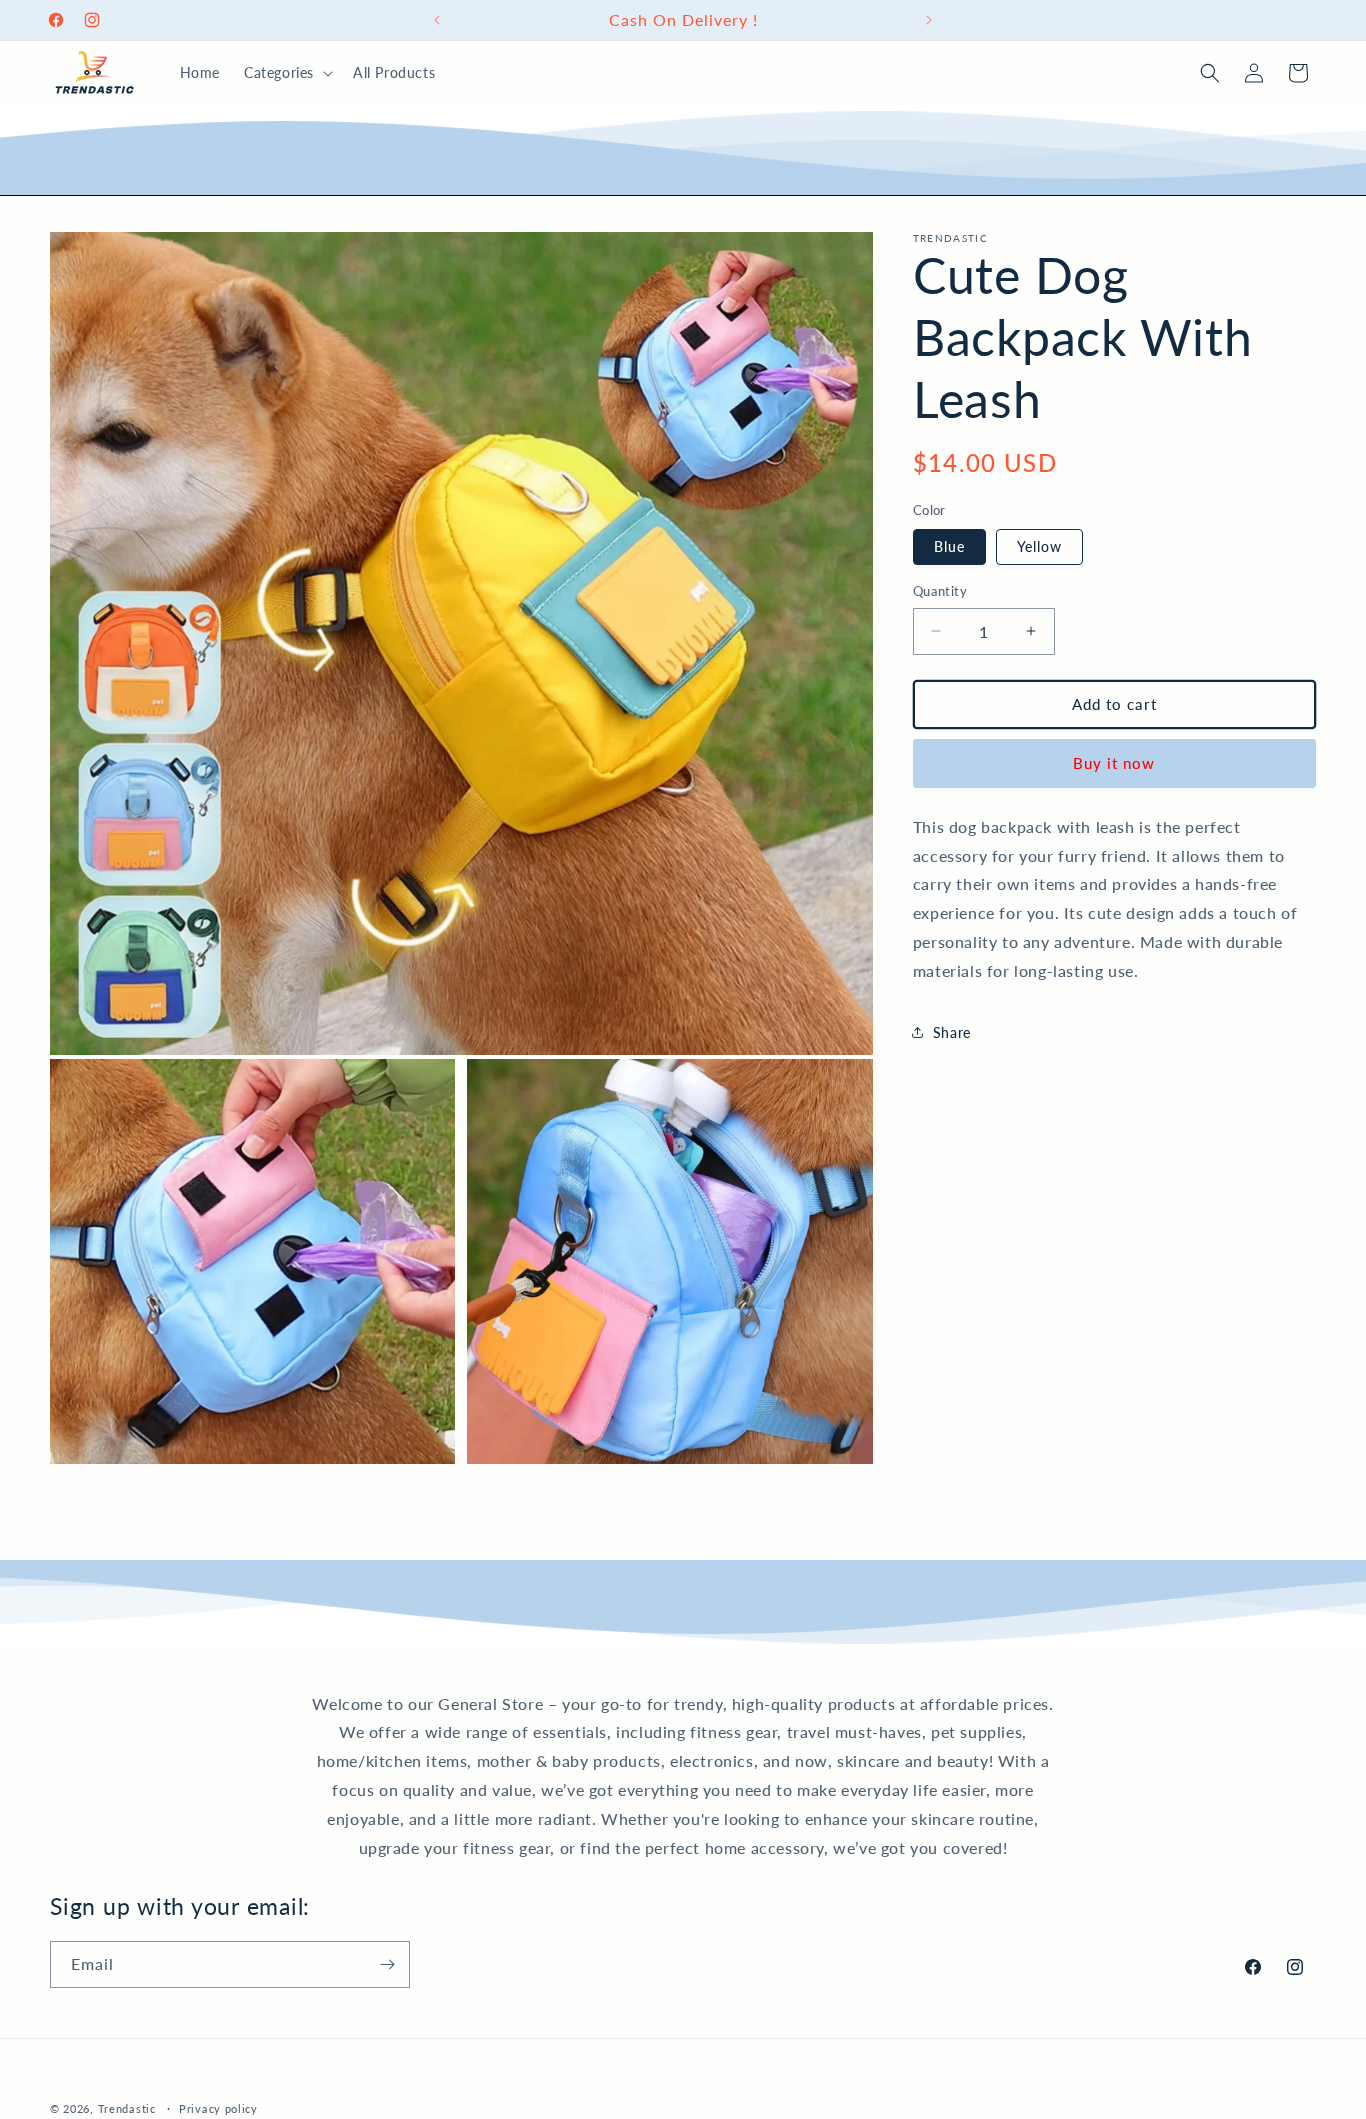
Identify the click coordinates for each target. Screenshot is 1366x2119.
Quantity (940, 591)
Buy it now (1114, 763)
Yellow (1039, 546)
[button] (286, 73)
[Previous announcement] (437, 20)
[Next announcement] (929, 20)
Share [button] (952, 1032)
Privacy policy (218, 2107)
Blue (949, 546)
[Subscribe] (387, 1964)
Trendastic (127, 2108)
